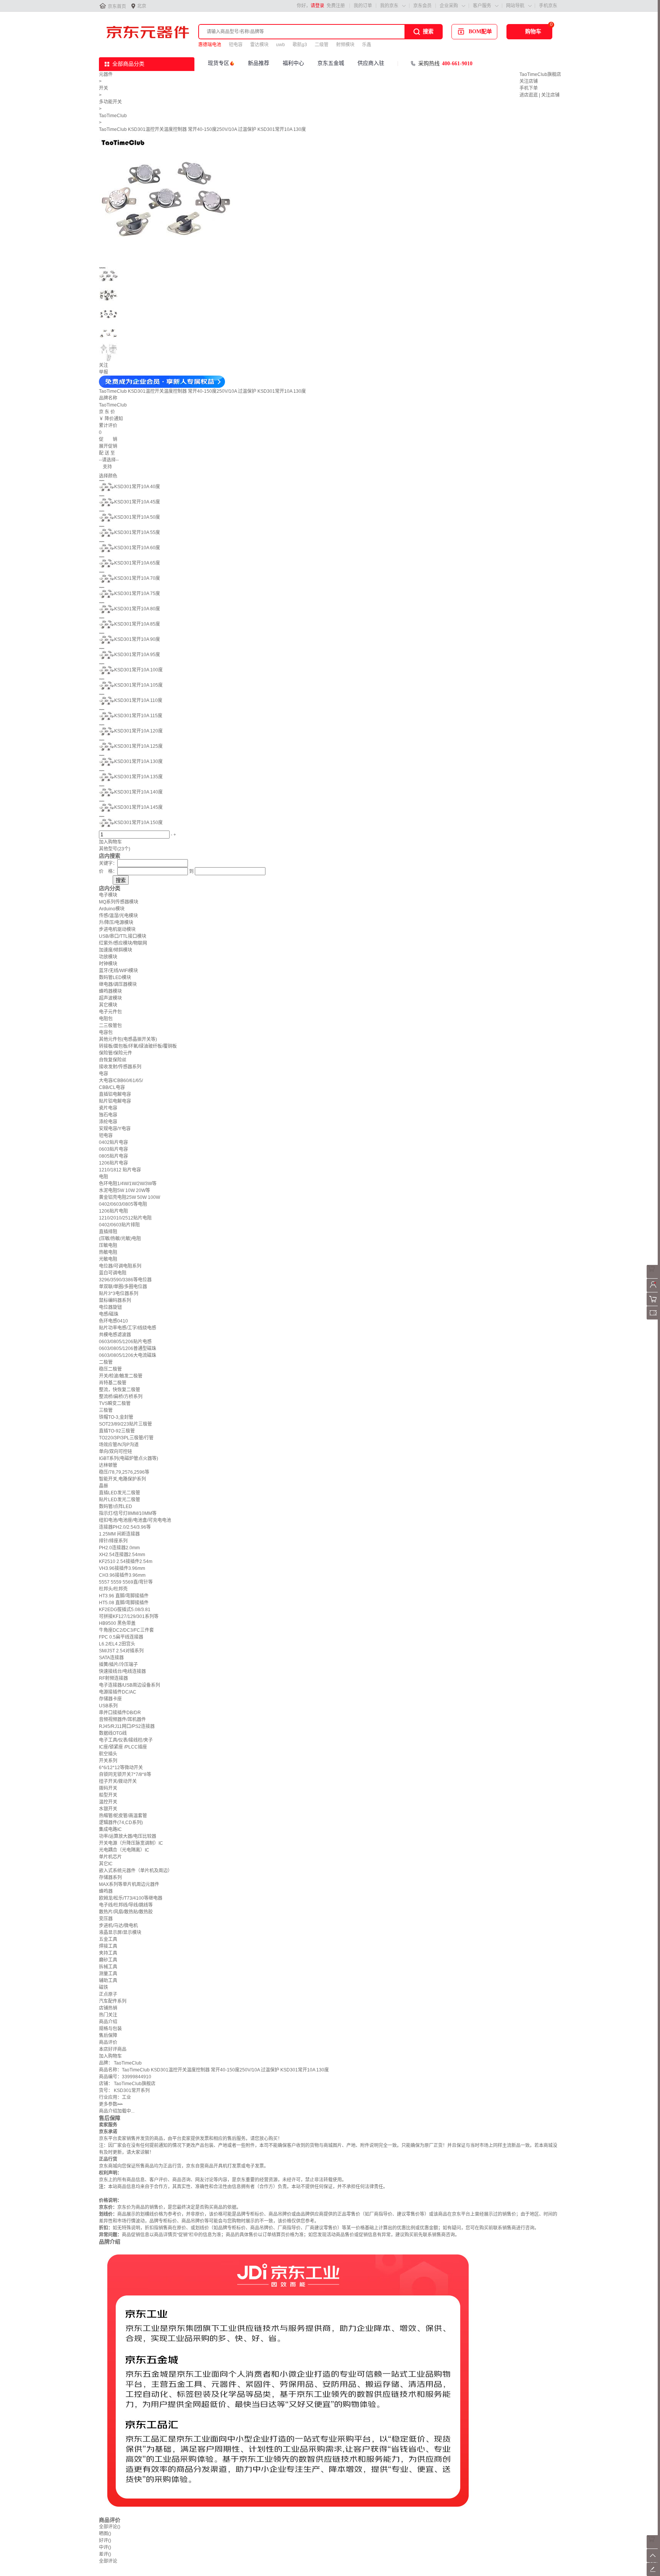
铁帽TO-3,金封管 (116, 1417)
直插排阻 (108, 1232)
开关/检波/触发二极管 (121, 1376)
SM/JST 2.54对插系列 (121, 1651)
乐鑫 (367, 45)
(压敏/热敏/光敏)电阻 (120, 1239)
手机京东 (548, 6)
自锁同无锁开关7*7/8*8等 (125, 1774)
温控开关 (108, 1802)
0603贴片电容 (113, 1149)
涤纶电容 (108, 1122)
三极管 (106, 1410)
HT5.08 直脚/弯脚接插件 (124, 1603)
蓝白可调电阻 (113, 1273)
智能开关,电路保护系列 (122, 1479)
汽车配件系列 (113, 2001)
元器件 (106, 74)
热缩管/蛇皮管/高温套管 (123, 1816)
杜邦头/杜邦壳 (113, 1589)
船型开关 (108, 1795)
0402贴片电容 (113, 1142)
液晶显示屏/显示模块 (120, 1932)
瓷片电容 (108, 1108)
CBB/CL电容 (112, 1087)
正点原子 (108, 1994)
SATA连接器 (111, 1658)
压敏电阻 (108, 1245)
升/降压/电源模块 (116, 923)
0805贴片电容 (113, 1156)
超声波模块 (110, 998)
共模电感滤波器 (115, 1335)
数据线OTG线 (113, 1733)
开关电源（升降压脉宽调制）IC (131, 1843)
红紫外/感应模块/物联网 (123, 943)
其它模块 (108, 1005)
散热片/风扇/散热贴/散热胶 (126, 1912)
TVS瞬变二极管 (115, 1403)
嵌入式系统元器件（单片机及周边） (136, 1871)
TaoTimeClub (113, 116)
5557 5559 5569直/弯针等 (126, 1582)
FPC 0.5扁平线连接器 (121, 1637)
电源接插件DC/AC (118, 1692)
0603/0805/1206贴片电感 (125, 1342)
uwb (281, 45)
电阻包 (106, 1019)
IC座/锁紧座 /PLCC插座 (123, 1747)
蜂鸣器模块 (110, 991)
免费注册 (336, 6)
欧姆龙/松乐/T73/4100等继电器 (131, 1898)
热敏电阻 (108, 1252)
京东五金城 (331, 63)
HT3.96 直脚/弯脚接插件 (124, 1596)
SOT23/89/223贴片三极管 (125, 1424)
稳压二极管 (110, 1369)
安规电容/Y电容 (115, 1129)
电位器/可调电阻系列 (120, 1266)
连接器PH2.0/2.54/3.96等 (125, 1527)
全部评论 (110, 2527)
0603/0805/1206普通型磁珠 (128, 1348)
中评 (105, 2547)
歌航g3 (300, 45)
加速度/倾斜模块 (116, 950)
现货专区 (218, 63)
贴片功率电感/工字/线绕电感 (128, 1328)
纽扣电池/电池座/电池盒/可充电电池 (135, 1520)
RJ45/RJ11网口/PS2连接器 (127, 1726)
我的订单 (363, 6)
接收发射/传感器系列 (120, 1067)
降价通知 (114, 419)
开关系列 (108, 1761)
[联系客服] (653, 1277)
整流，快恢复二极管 (120, 1390)
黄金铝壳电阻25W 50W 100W (129, 1197)
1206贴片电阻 (113, 1211)
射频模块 (345, 45)
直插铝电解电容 (115, 1094)
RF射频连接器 (113, 1678)
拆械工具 (108, 1967)
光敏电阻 (108, 1259)
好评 (105, 2541)
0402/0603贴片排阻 (119, 1225)
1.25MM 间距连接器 (119, 1534)
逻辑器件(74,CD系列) (121, 1823)
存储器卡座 (110, 1699)
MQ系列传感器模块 (119, 902)
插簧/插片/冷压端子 (118, 1665)
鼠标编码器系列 (115, 1300)
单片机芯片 (110, 1857)
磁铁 (104, 1987)
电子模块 (108, 895)
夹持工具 (108, 1953)
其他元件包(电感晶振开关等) (128, 1039)
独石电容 (108, 1115)
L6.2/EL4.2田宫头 (117, 1644)
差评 (105, 2554)
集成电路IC (110, 1829)
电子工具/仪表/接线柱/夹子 (126, 1740)
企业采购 (449, 6)
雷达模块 (259, 45)
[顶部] (653, 2561)
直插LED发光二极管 (120, 1493)
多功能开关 (110, 102)
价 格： (108, 871)
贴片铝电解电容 (115, 1101)
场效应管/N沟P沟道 (119, 1445)
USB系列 (108, 1706)
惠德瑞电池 (210, 45)
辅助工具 (108, 1981)
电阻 (104, 1177)
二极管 (106, 1362)
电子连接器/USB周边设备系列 (129, 1685)
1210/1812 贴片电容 (120, 1170)
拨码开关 (108, 1788)
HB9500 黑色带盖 (117, 1623)
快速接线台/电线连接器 (122, 1671)
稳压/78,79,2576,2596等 (124, 1472)
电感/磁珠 (109, 1314)
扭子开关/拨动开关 (118, 1781)
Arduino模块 (112, 909)
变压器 (106, 1919)
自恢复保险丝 (113, 1060)
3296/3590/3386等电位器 (125, 1280)
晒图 (105, 2534)
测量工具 (108, 1974)
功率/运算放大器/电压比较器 (128, 1836)
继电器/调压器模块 (118, 984)
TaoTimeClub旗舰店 (540, 74)
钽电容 (236, 45)
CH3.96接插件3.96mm (122, 1575)
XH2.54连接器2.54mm (122, 1555)
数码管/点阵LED (116, 1507)
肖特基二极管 (113, 1383)
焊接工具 (108, 1946)
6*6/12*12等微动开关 (121, 1768)
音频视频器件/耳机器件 (122, 1719)
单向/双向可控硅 (116, 1452)
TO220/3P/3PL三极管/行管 (126, 1438)
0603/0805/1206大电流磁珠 (128, 1355)
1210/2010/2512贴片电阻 (125, 1218)
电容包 (106, 1032)
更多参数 (111, 2104)
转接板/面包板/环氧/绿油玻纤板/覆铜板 (138, 1046)
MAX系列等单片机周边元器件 (129, 1884)
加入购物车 (110, 842)
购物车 (533, 31)
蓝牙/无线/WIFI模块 (118, 971)
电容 (104, 1074)
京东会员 (422, 6)
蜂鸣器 (106, 1891)
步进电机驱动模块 (117, 929)
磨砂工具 (108, 1960)
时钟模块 (108, 964)
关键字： (108, 863)
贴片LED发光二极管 (120, 1500)
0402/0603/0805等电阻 (123, 1204)
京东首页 (117, 6)
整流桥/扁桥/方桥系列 (121, 1397)
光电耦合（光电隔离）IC (124, 1850)
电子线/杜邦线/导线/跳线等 (126, 1905)
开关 (104, 88)
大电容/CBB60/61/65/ (121, 1081)
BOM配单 (480, 31)
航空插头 (108, 1754)
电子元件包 (110, 1012)
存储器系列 (110, 1878)
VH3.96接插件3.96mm (122, 1568)
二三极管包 (110, 1026)
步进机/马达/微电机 (118, 1926)
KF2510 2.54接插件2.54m (126, 1561)
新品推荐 (259, 63)
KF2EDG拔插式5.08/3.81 (125, 1610)
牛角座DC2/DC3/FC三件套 (126, 1630)
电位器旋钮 (110, 1307)
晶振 (104, 1486)
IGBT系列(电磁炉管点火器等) (129, 1458)
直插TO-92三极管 (117, 1431)
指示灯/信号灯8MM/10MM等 (128, 1513)
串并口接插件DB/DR (120, 1713)
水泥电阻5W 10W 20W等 (125, 1190)
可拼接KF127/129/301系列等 (129, 1616)
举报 (104, 372)
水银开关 (108, 1809)
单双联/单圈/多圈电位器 (123, 1287)
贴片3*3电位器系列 (119, 1294)
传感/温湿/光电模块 (118, 916)
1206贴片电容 (113, 1163)
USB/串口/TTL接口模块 (123, 936)
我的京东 (389, 6)
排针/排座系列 (113, 1541)
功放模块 (108, 957)
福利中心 (293, 63)
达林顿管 (108, 1465)
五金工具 (108, 1939)
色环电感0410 (113, 1321)
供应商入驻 (371, 63)
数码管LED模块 (115, 977)
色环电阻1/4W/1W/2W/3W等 (128, 1184)
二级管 (322, 45)
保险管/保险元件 (116, 1053)
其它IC (106, 1864)
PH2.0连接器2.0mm (119, 1548)
